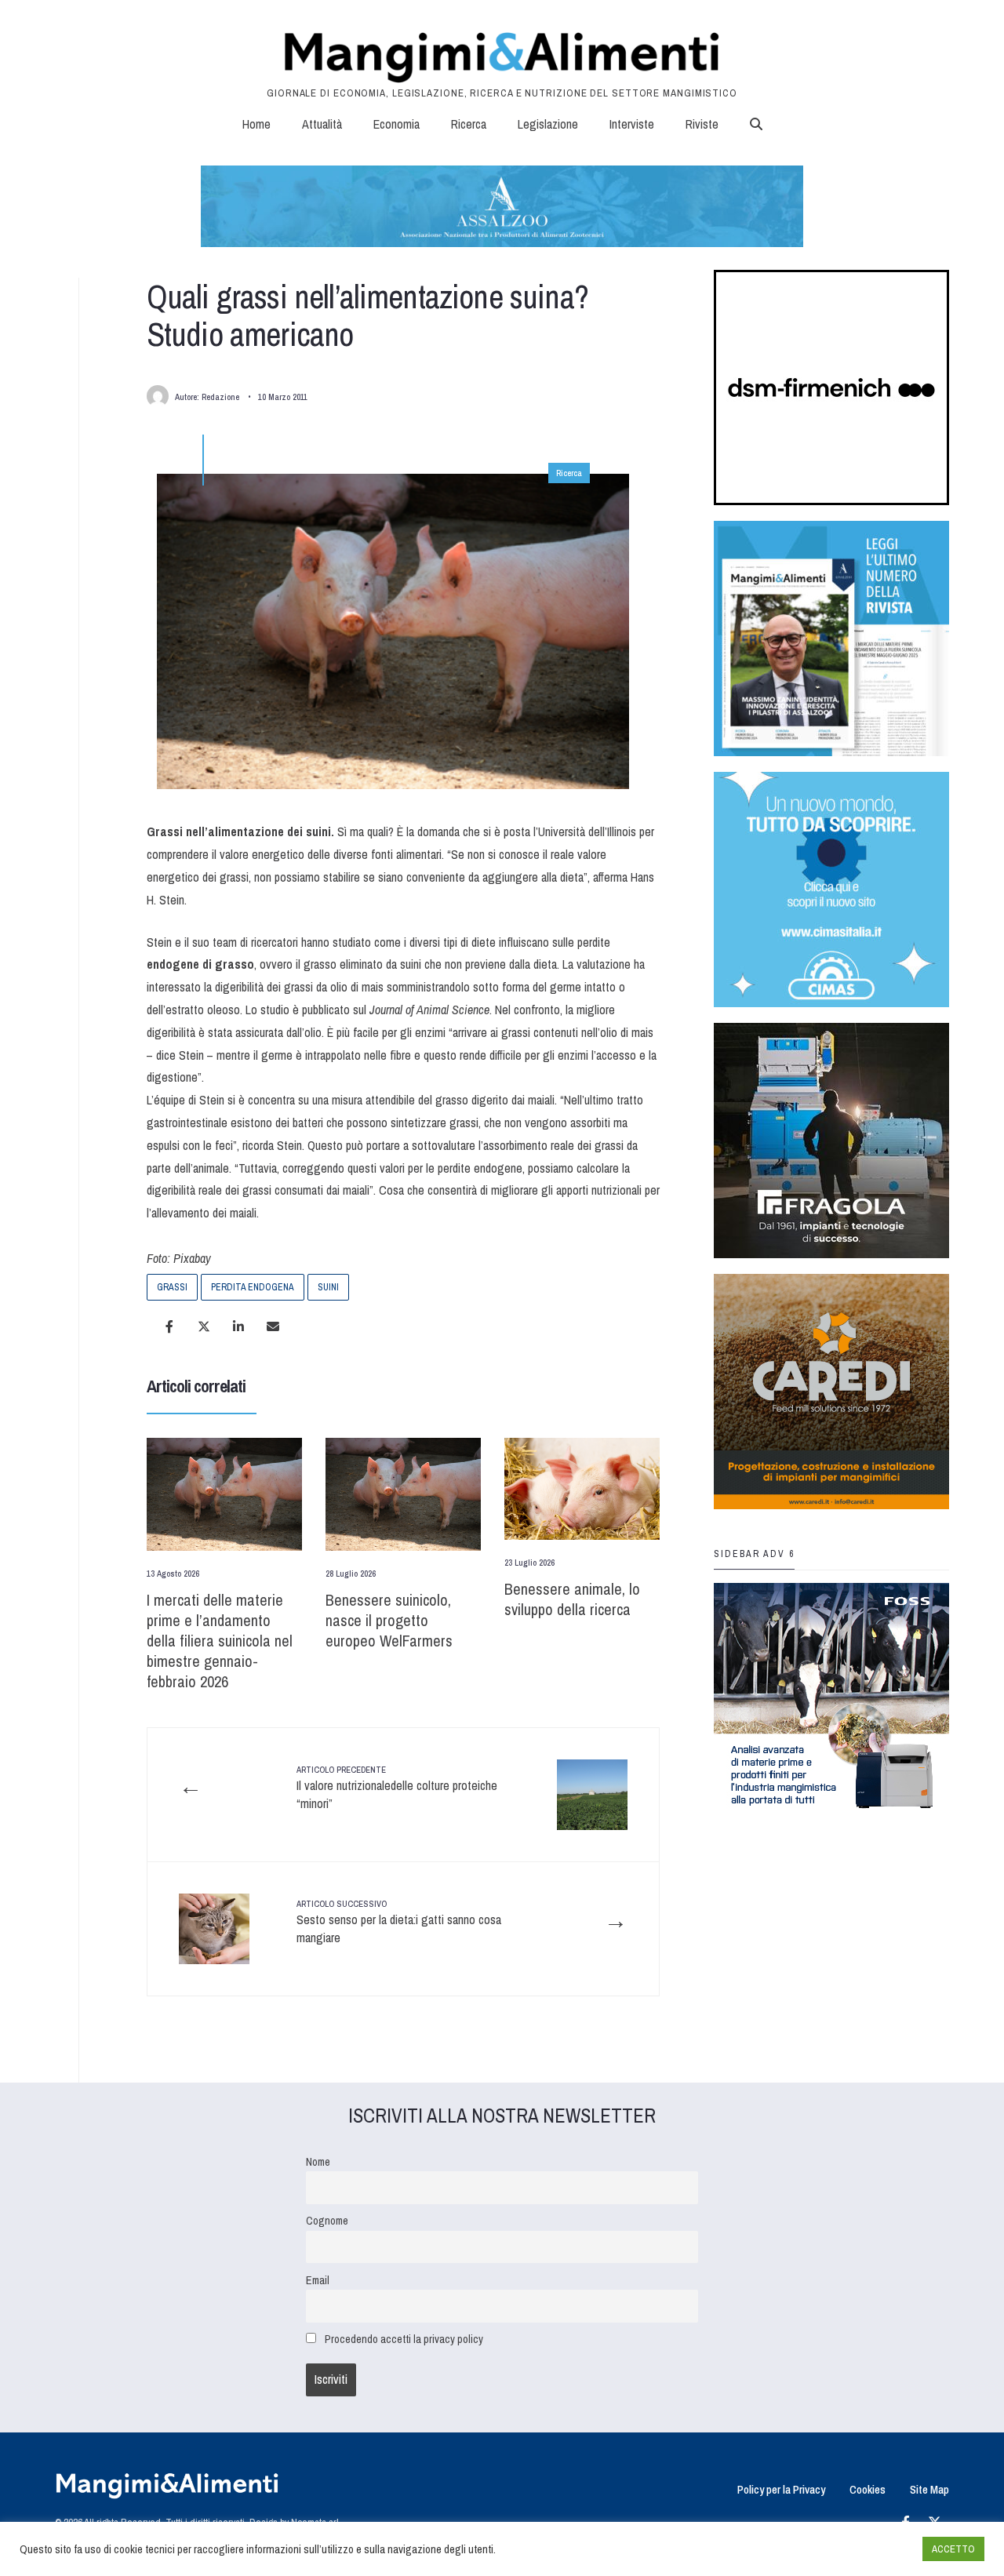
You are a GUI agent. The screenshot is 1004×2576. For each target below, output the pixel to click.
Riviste (702, 124)
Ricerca (469, 124)
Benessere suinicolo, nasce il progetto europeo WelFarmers (389, 1620)
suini (328, 1287)
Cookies (868, 2489)
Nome (318, 2161)
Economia (397, 124)
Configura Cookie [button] (872, 2549)
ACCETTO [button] (953, 2549)
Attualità (322, 124)
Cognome (327, 2220)
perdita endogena (253, 1287)
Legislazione (548, 124)
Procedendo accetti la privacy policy (404, 2339)
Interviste (632, 124)
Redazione (220, 397)
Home (256, 124)
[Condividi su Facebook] (169, 1326)
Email (318, 2280)
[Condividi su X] (204, 1326)
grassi (172, 1287)
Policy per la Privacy (781, 2489)
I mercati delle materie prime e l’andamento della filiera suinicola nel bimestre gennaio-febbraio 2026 (220, 1641)
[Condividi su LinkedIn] (238, 1326)
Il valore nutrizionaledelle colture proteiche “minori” (397, 1788)
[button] (756, 124)
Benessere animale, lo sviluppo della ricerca (572, 1599)
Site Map (929, 2489)
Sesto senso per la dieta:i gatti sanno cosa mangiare (399, 1922)
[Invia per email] (273, 1326)
